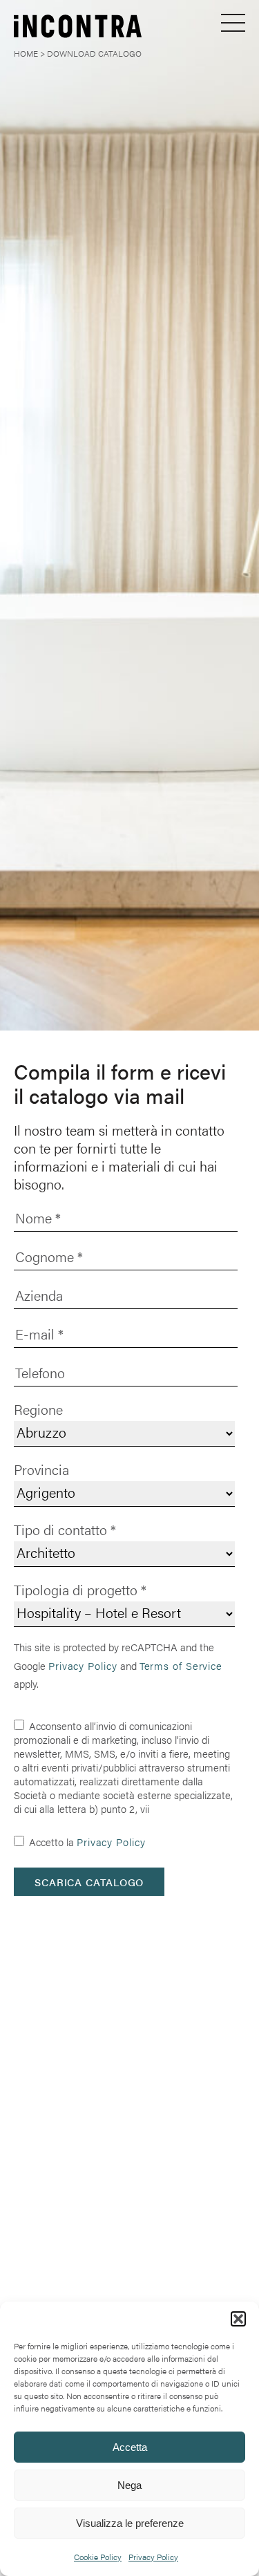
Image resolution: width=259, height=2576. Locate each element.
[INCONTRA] (53, 28)
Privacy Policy (153, 2557)
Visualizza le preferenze (130, 2523)
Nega (129, 2485)
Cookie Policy (98, 2557)
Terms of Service (181, 1665)
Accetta (130, 2447)
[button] (238, 2319)
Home (26, 53)
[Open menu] (233, 22)
